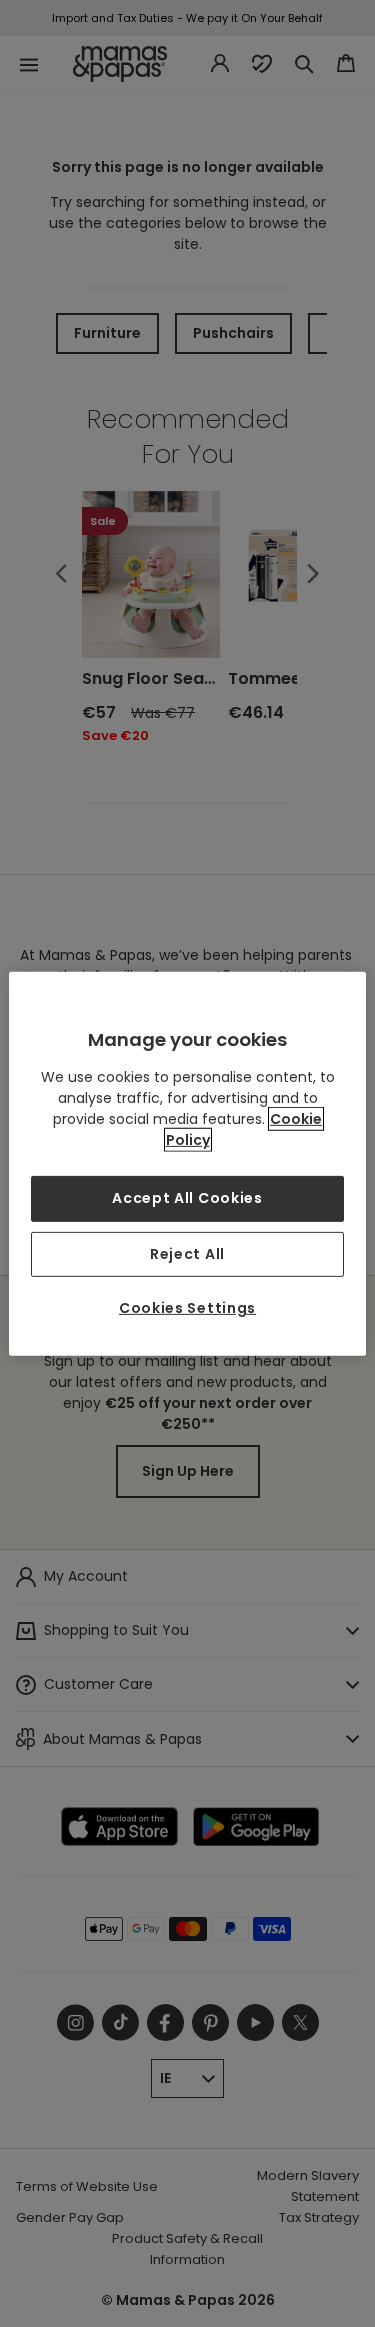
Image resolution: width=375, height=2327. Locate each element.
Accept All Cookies (187, 1198)
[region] (187, 1163)
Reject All (187, 1253)
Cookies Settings (187, 1308)
